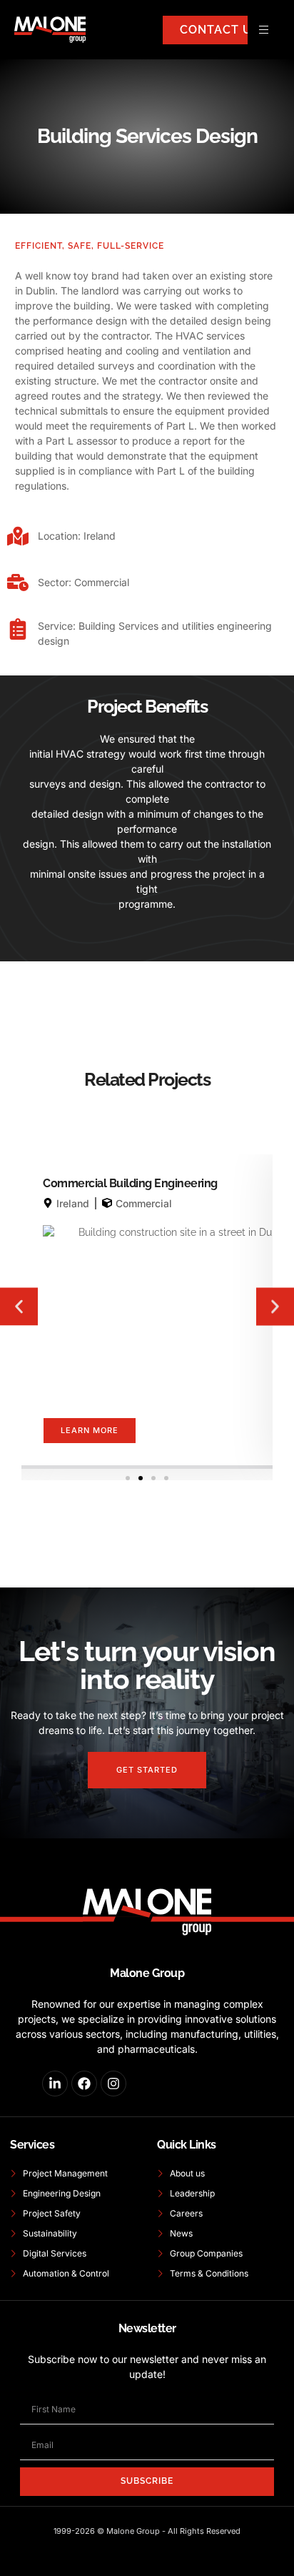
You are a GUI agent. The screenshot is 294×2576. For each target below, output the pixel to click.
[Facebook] (84, 2084)
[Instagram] (113, 2084)
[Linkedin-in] (55, 2084)
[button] (19, 1307)
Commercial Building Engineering (130, 1183)
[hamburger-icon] (264, 30)
